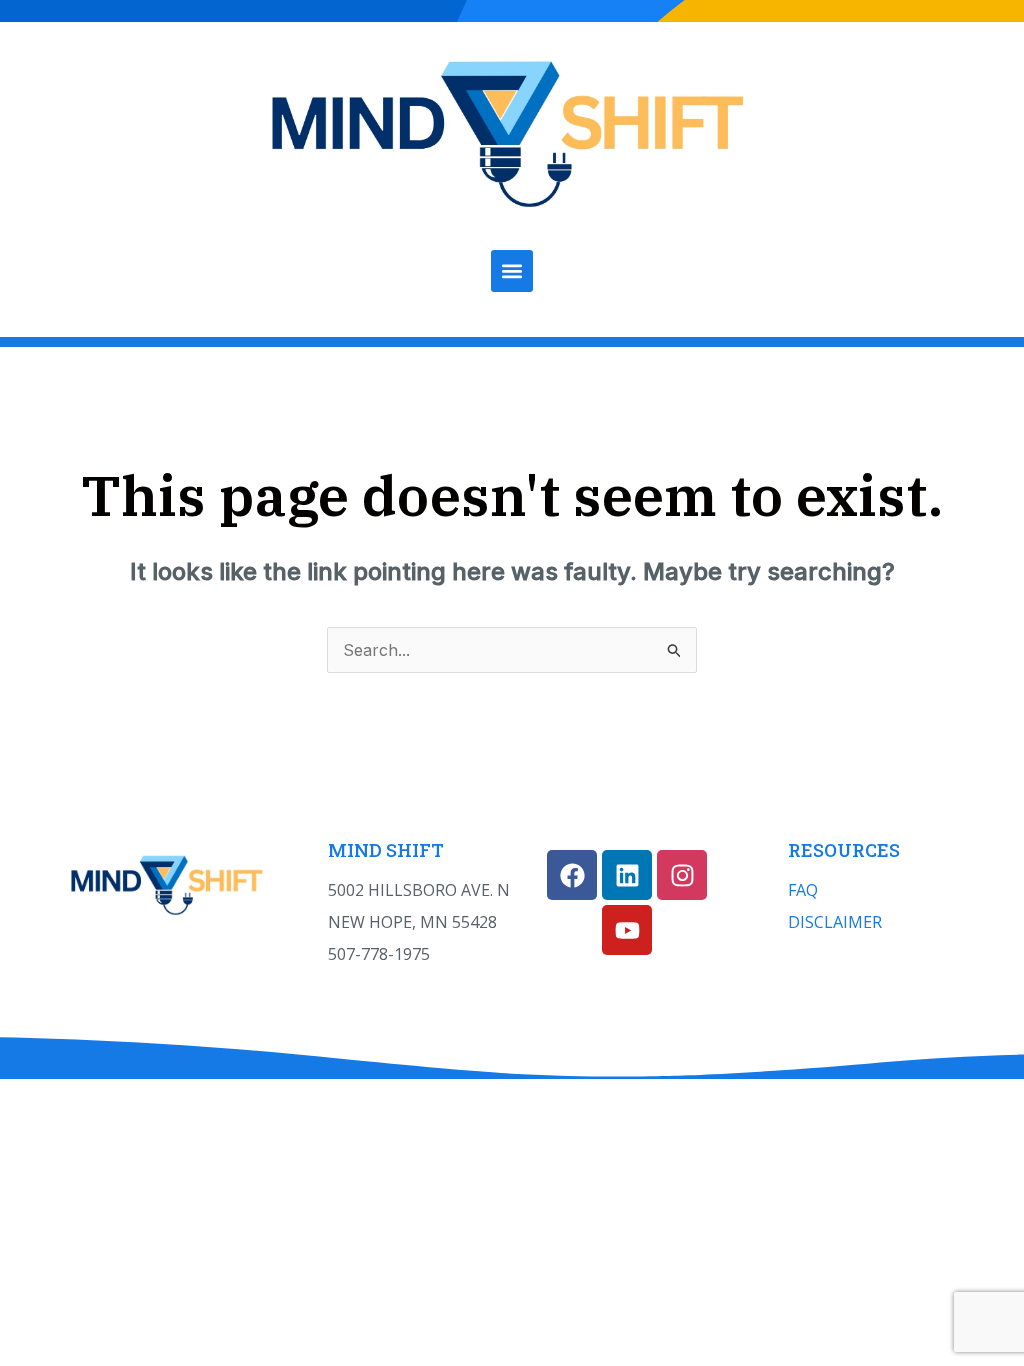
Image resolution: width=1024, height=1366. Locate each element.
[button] (512, 271)
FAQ (803, 890)
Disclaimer (835, 922)
